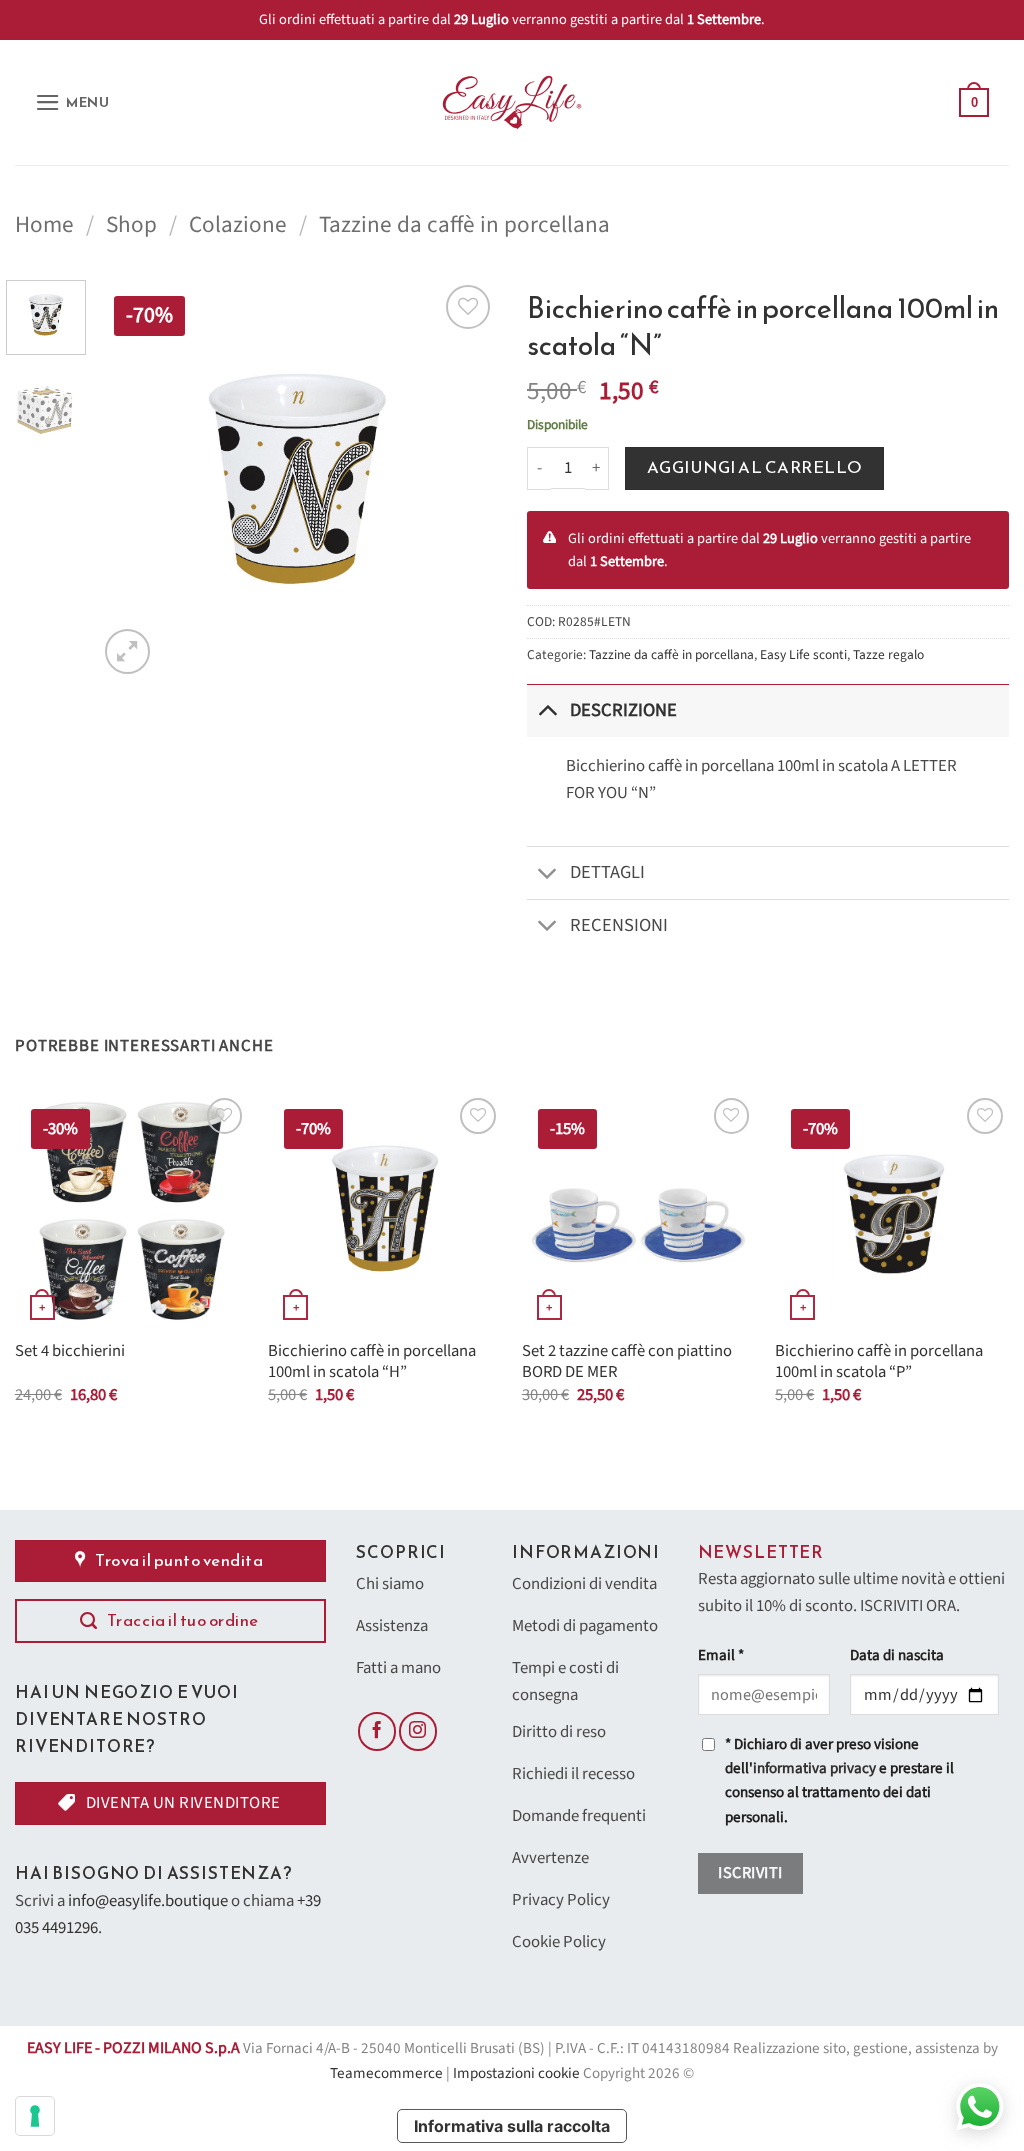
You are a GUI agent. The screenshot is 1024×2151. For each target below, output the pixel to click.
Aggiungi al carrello (755, 467)
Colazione (238, 224)
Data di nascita (897, 1655)
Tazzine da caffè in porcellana (464, 224)
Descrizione (623, 710)
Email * (721, 1655)
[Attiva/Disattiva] (547, 710)
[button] (72, 102)
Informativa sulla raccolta (512, 2126)
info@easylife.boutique (148, 1901)
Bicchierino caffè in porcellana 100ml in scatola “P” (879, 1362)
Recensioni (619, 925)
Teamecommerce (386, 2073)
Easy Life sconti (803, 654)
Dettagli (607, 872)
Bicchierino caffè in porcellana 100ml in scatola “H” (372, 1362)
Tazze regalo (888, 654)
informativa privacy (814, 1768)
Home (44, 224)
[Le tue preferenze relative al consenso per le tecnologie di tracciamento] (35, 2116)
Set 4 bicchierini (70, 1352)
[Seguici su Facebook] (377, 1731)
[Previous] (132, 479)
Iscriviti (750, 1873)
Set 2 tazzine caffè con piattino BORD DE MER (627, 1362)
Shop (131, 224)
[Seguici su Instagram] (418, 1731)
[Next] (464, 479)
